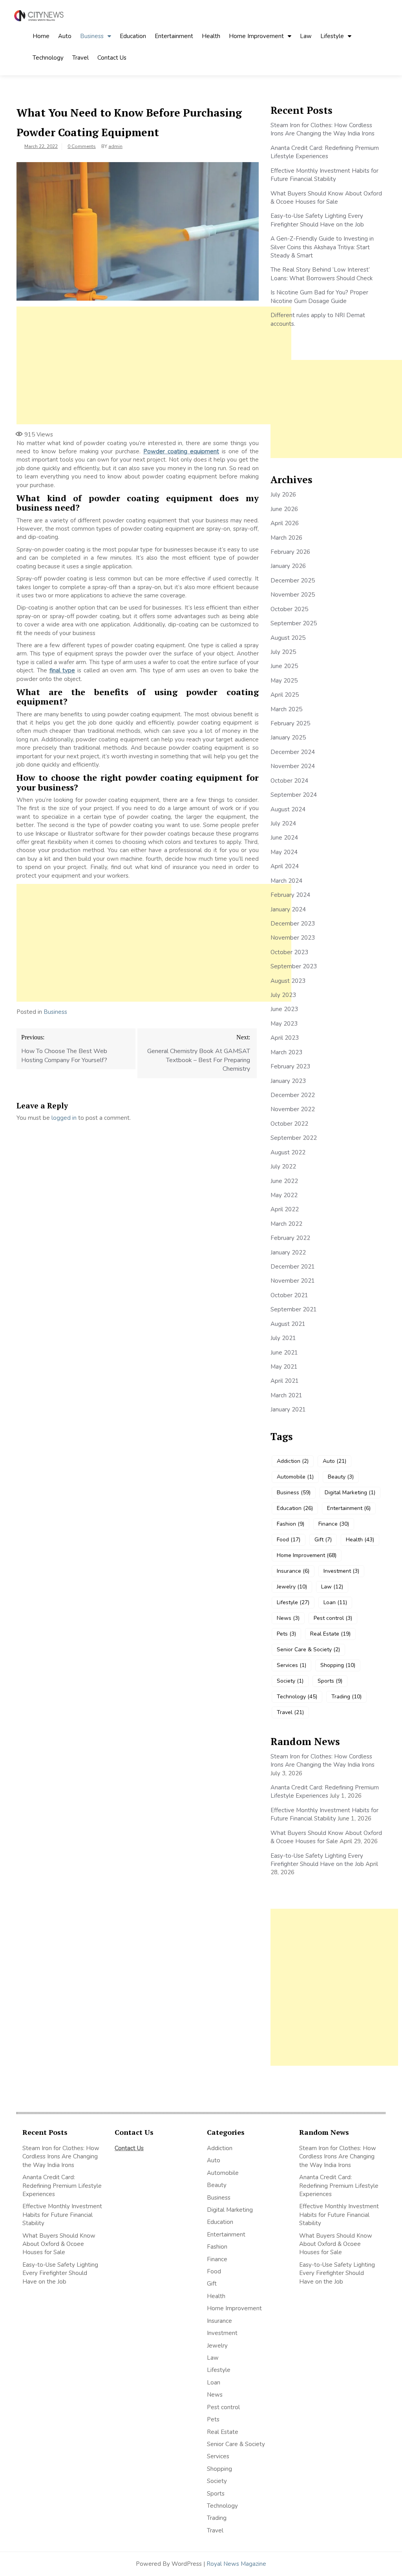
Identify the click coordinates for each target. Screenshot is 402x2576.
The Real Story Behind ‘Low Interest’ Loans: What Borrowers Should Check (322, 274)
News (288, 1618)
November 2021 (293, 1281)
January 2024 (288, 909)
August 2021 (288, 1324)
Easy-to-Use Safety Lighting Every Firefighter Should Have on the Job (317, 220)
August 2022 (288, 1152)
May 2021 (284, 1367)
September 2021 (294, 1309)
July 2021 (283, 1338)
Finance (334, 1524)
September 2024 (294, 795)
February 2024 (290, 895)
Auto (65, 36)
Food (289, 1540)
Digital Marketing (350, 1492)
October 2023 (289, 952)
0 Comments (82, 146)
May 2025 (284, 681)
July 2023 (283, 995)
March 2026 (286, 538)
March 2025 (286, 709)
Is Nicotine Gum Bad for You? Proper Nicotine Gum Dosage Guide (319, 297)
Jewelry (292, 1587)
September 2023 (294, 966)
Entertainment (174, 36)
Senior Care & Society (308, 1649)
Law (306, 36)
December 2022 (293, 1095)
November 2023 (293, 938)
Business (92, 36)
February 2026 (290, 552)
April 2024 (285, 866)
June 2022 (284, 1181)
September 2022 (294, 1138)
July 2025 (283, 652)
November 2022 (293, 1109)
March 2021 (286, 1395)
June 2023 (284, 1009)
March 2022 (286, 1224)
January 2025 (288, 738)
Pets (286, 1634)
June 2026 (284, 509)
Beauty (341, 1477)
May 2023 (284, 1024)
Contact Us (112, 58)
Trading (346, 1697)
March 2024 (286, 881)
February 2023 (290, 1066)
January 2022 (288, 1252)
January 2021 (288, 1409)
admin (115, 146)
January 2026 (288, 566)
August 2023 (288, 981)
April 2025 (285, 695)
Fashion (291, 1524)
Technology (48, 58)
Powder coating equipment (181, 451)
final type (62, 670)
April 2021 (285, 1381)
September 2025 (294, 623)
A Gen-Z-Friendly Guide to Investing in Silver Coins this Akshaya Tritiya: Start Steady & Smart (322, 247)
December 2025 (293, 581)
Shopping (338, 1665)
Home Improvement (256, 36)
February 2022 (290, 1238)
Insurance (293, 1571)
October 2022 (289, 1124)
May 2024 (284, 852)
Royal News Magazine (236, 2564)
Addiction (293, 1461)
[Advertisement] (154, 365)
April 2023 (285, 1038)
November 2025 (293, 595)
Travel (80, 58)
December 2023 (293, 924)
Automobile (295, 1477)
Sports (330, 1681)
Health (211, 36)
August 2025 (288, 638)
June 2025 (284, 666)
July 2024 (283, 823)
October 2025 (289, 609)
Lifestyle (332, 36)
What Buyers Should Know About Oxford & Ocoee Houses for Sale (326, 198)
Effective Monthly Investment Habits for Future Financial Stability (324, 175)
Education (133, 36)
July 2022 (283, 1167)
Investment (341, 1571)
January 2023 (288, 1081)
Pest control (333, 1618)
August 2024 (288, 809)
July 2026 (283, 495)
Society (290, 1681)
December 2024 (293, 752)
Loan (335, 1602)
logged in (64, 1118)
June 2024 (284, 838)
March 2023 (286, 1052)
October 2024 (289, 781)
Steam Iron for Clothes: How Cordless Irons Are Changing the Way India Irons (323, 129)
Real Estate (330, 1634)
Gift (323, 1540)
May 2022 (284, 1195)
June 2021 (284, 1353)
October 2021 (289, 1295)
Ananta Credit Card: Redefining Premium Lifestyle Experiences (325, 152)
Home (41, 36)
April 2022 (285, 1209)
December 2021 (293, 1267)
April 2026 (285, 523)
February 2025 (290, 723)
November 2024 (293, 766)
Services (291, 1665)
